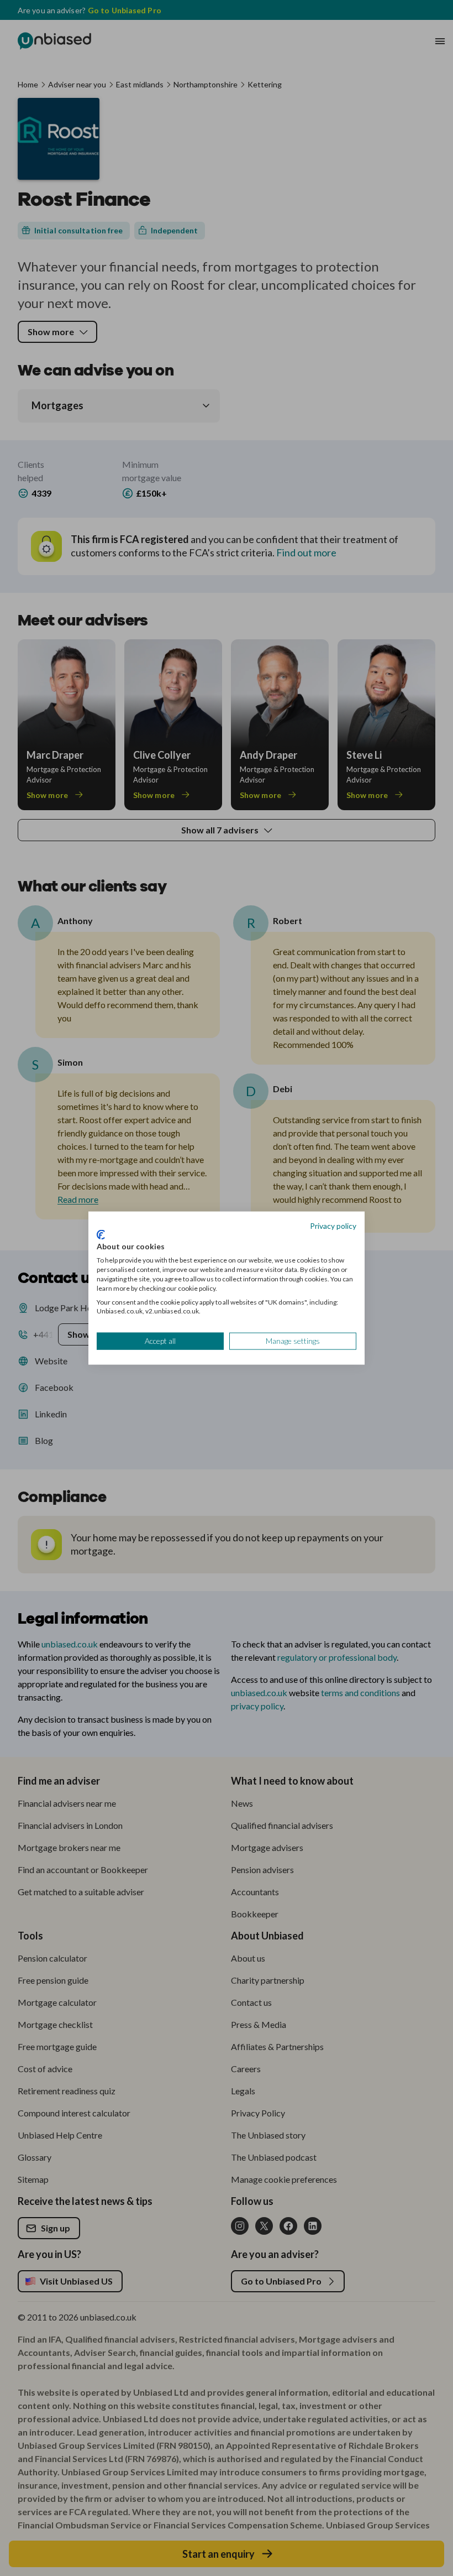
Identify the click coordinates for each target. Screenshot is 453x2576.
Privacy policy (333, 1226)
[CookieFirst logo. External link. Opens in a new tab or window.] (101, 1234)
